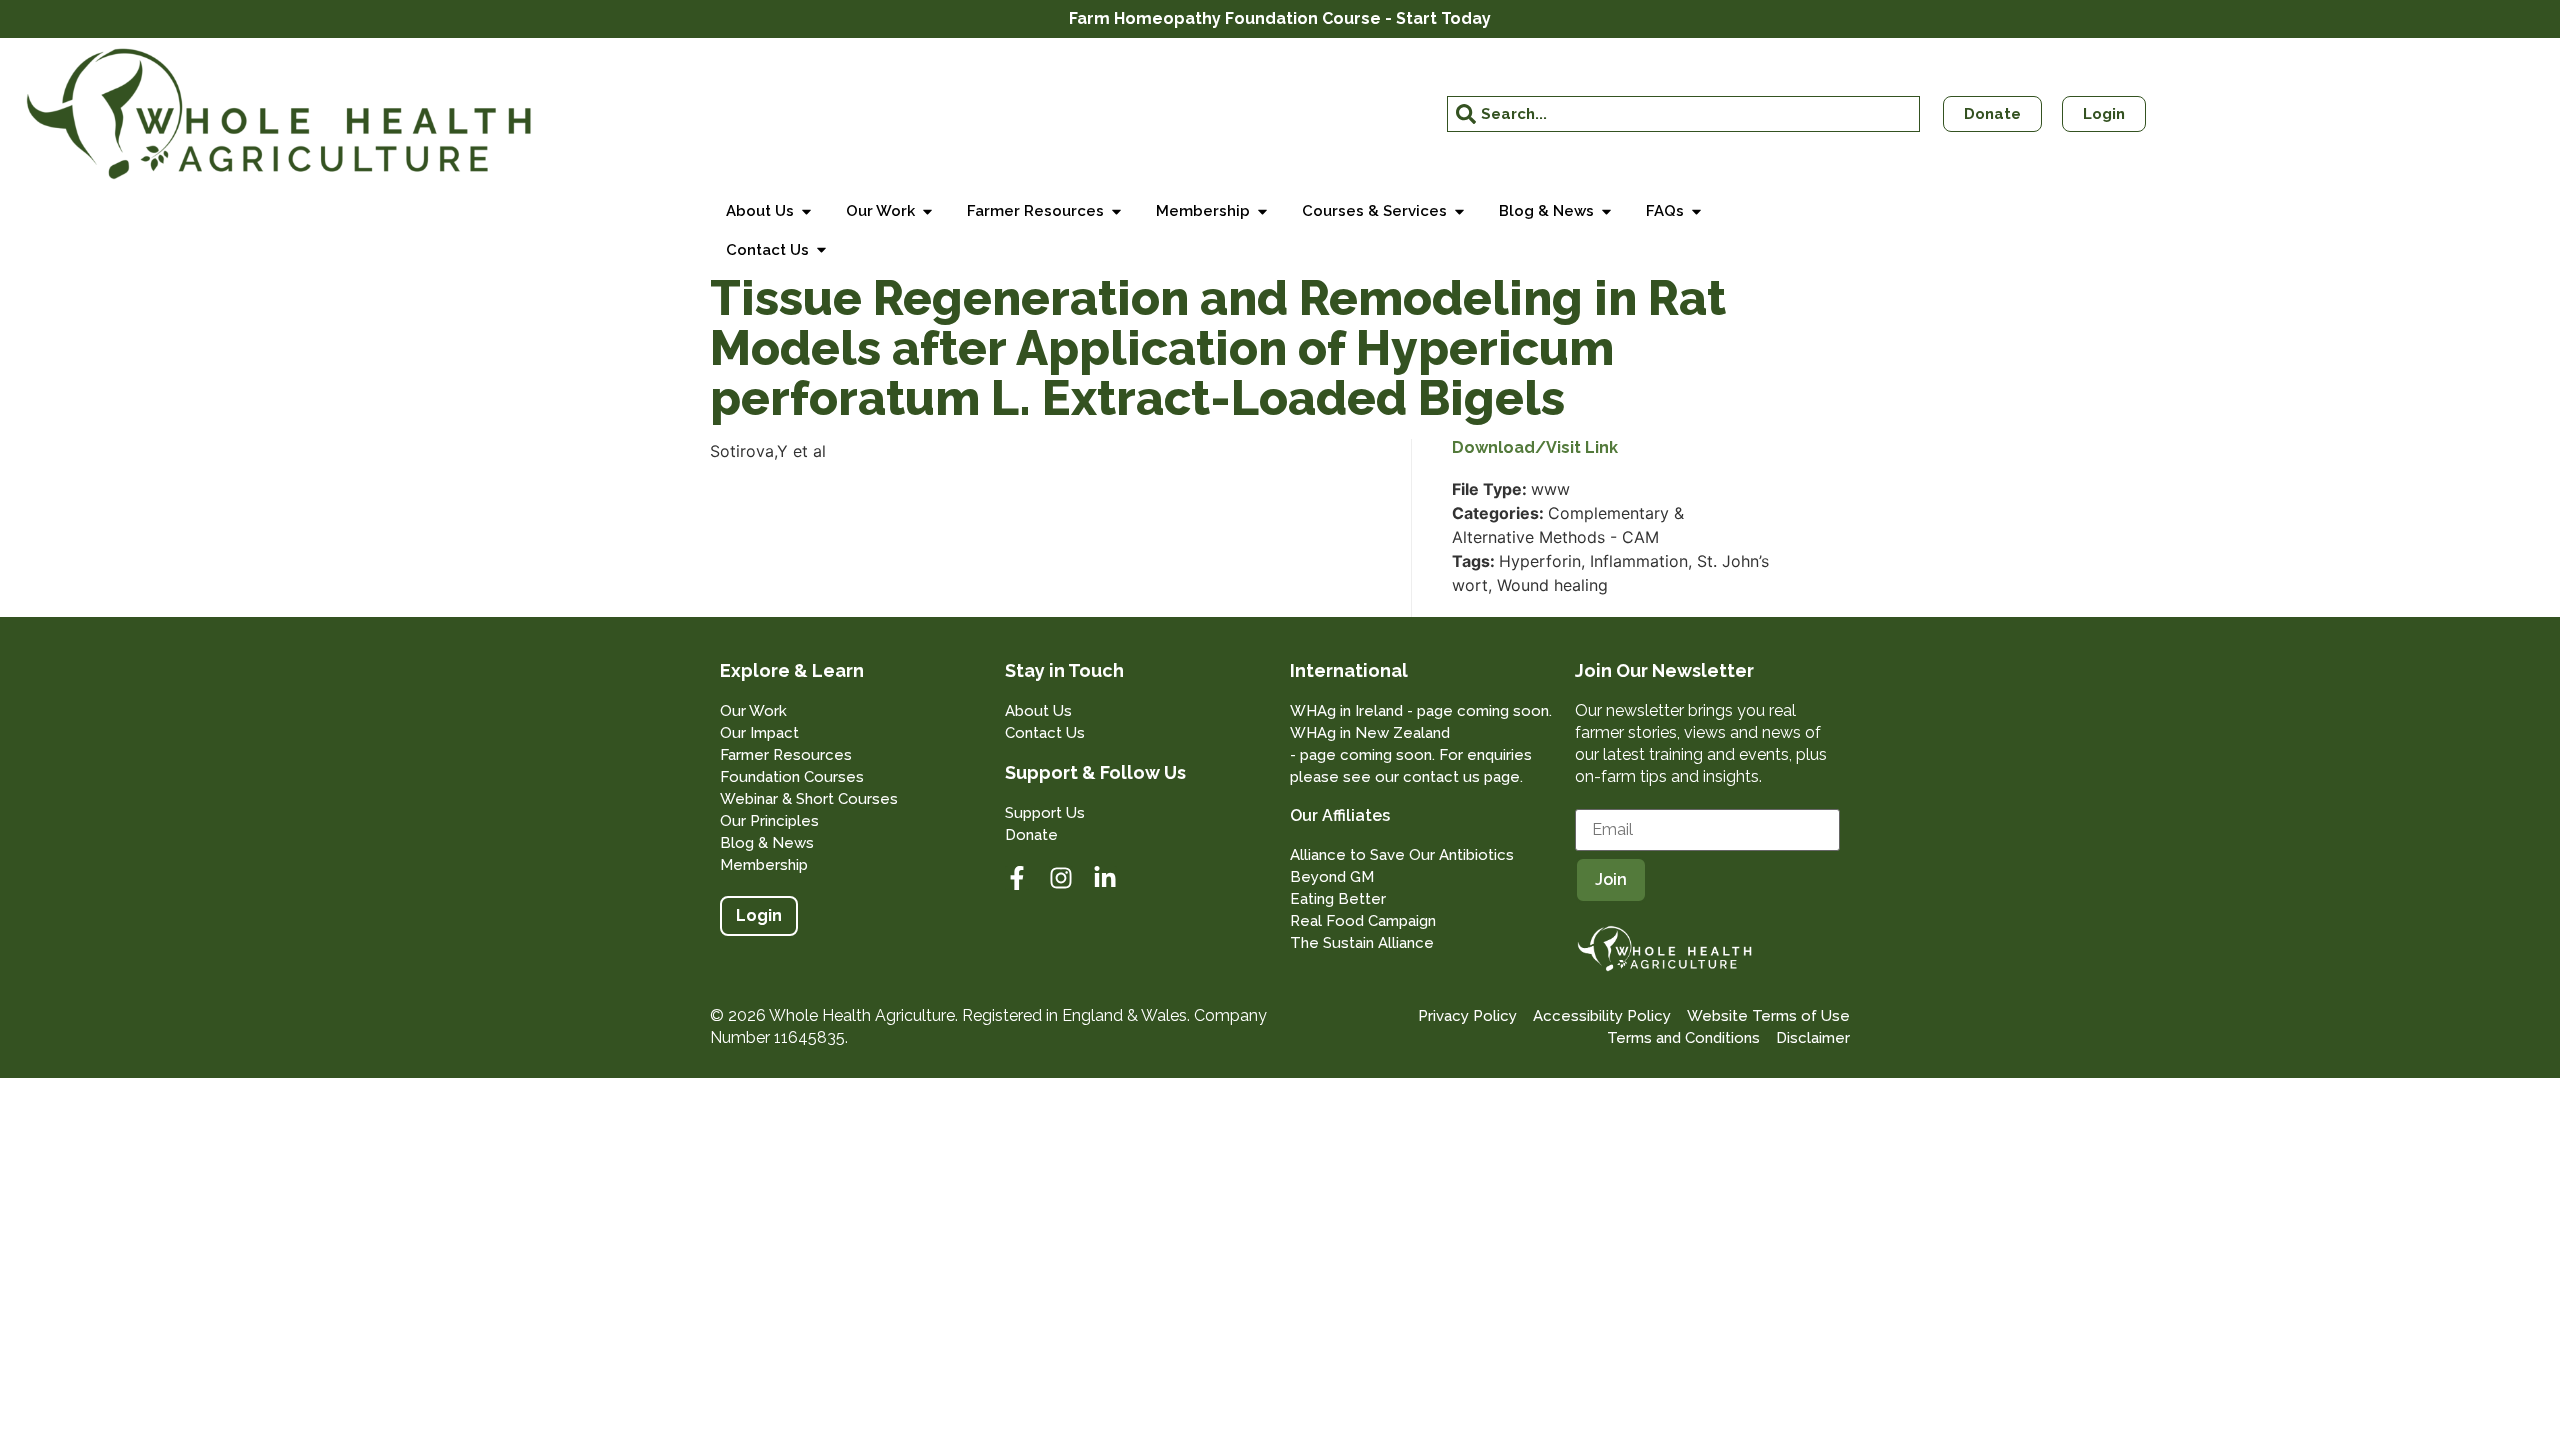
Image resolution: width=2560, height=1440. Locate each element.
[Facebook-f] (1017, 878)
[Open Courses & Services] (1459, 211)
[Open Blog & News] (1606, 211)
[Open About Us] (806, 211)
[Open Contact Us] (821, 250)
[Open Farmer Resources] (1116, 211)
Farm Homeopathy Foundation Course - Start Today (1280, 18)
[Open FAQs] (1696, 211)
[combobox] (1684, 114)
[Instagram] (1061, 878)
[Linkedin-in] (1105, 878)
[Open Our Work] (927, 211)
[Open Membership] (1262, 211)
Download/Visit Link (1535, 448)
